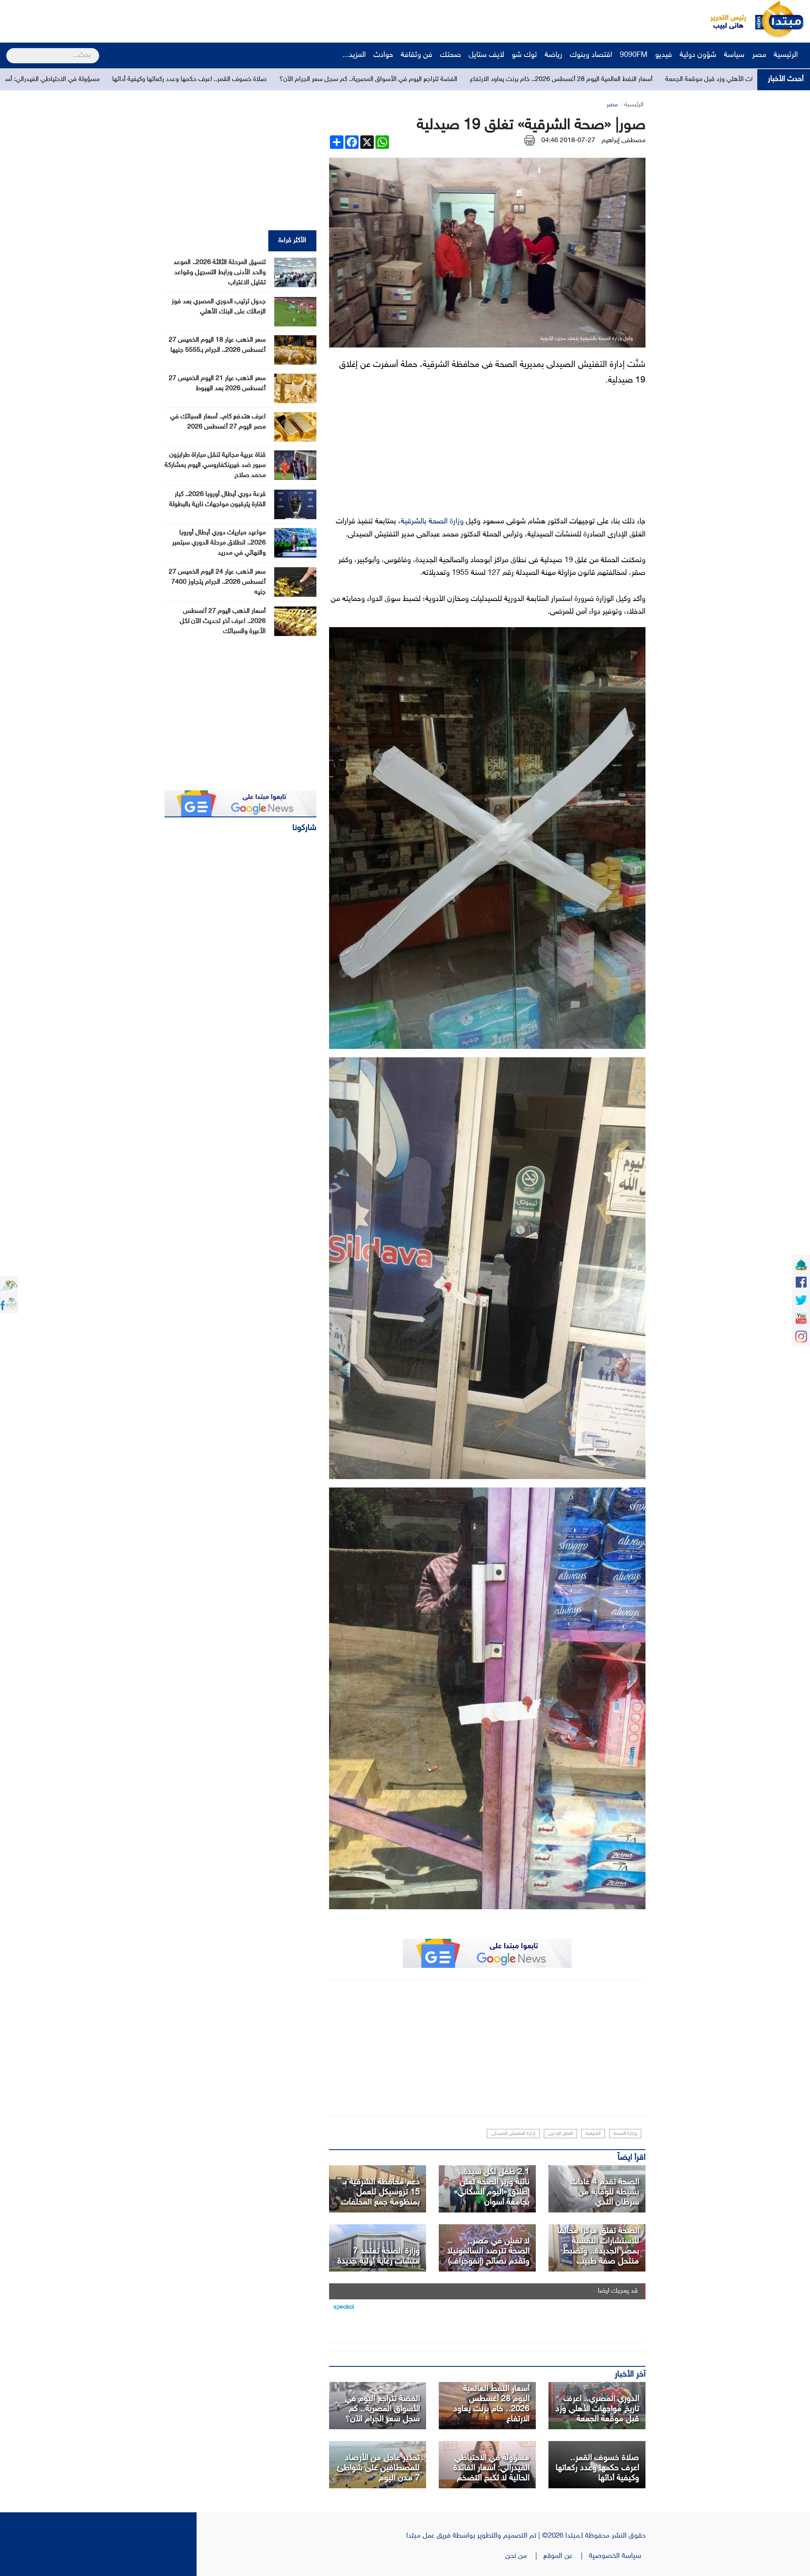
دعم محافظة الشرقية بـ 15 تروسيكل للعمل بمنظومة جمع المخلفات (381, 2192)
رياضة (553, 55)
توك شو (524, 55)
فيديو (664, 55)
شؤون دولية (698, 55)
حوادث (383, 55)
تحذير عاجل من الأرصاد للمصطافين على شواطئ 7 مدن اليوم (378, 2468)
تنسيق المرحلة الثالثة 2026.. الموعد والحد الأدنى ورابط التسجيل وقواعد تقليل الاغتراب (220, 273)
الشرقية (593, 2134)
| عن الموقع (566, 2556)
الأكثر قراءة (292, 241)
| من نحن (524, 2556)
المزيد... (354, 55)
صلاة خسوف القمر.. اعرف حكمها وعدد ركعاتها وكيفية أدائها (428, 79)
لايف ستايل (486, 55)
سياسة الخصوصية (617, 2556)
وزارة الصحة (625, 2134)
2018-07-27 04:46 (568, 141)
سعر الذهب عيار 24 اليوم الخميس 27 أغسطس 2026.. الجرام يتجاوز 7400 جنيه (217, 582)
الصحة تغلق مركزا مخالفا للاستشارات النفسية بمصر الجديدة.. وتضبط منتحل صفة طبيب (598, 2246)
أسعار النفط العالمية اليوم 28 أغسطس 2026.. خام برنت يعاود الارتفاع (491, 2404)
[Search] (10, 50)
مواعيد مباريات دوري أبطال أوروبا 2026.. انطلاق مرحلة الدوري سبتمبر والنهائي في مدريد (219, 543)
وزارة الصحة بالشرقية (432, 522)
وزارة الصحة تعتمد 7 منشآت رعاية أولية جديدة (379, 2256)
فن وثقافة (417, 55)
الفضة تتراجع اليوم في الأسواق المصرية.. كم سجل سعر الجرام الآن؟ (607, 79)
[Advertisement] (158, 19)
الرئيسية (787, 55)
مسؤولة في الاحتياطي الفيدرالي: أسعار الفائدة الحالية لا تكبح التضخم (249, 79)
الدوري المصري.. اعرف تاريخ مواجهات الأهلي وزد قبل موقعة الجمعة (597, 2409)
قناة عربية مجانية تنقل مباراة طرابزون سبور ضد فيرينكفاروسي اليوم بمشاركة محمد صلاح (215, 465)
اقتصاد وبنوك (591, 55)
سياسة (734, 55)
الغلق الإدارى (560, 2134)
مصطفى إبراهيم (624, 141)
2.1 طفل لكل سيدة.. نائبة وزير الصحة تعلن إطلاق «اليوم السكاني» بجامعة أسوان (492, 2187)
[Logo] (724, 19)
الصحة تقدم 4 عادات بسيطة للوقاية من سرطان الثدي (605, 2192)
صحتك (451, 55)
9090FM (634, 55)
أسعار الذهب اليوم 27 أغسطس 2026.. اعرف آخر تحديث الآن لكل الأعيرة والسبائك (223, 621)
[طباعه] (530, 141)
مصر (759, 55)
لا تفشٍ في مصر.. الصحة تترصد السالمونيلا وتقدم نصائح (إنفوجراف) (488, 2251)
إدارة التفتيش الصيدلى (513, 2134)
